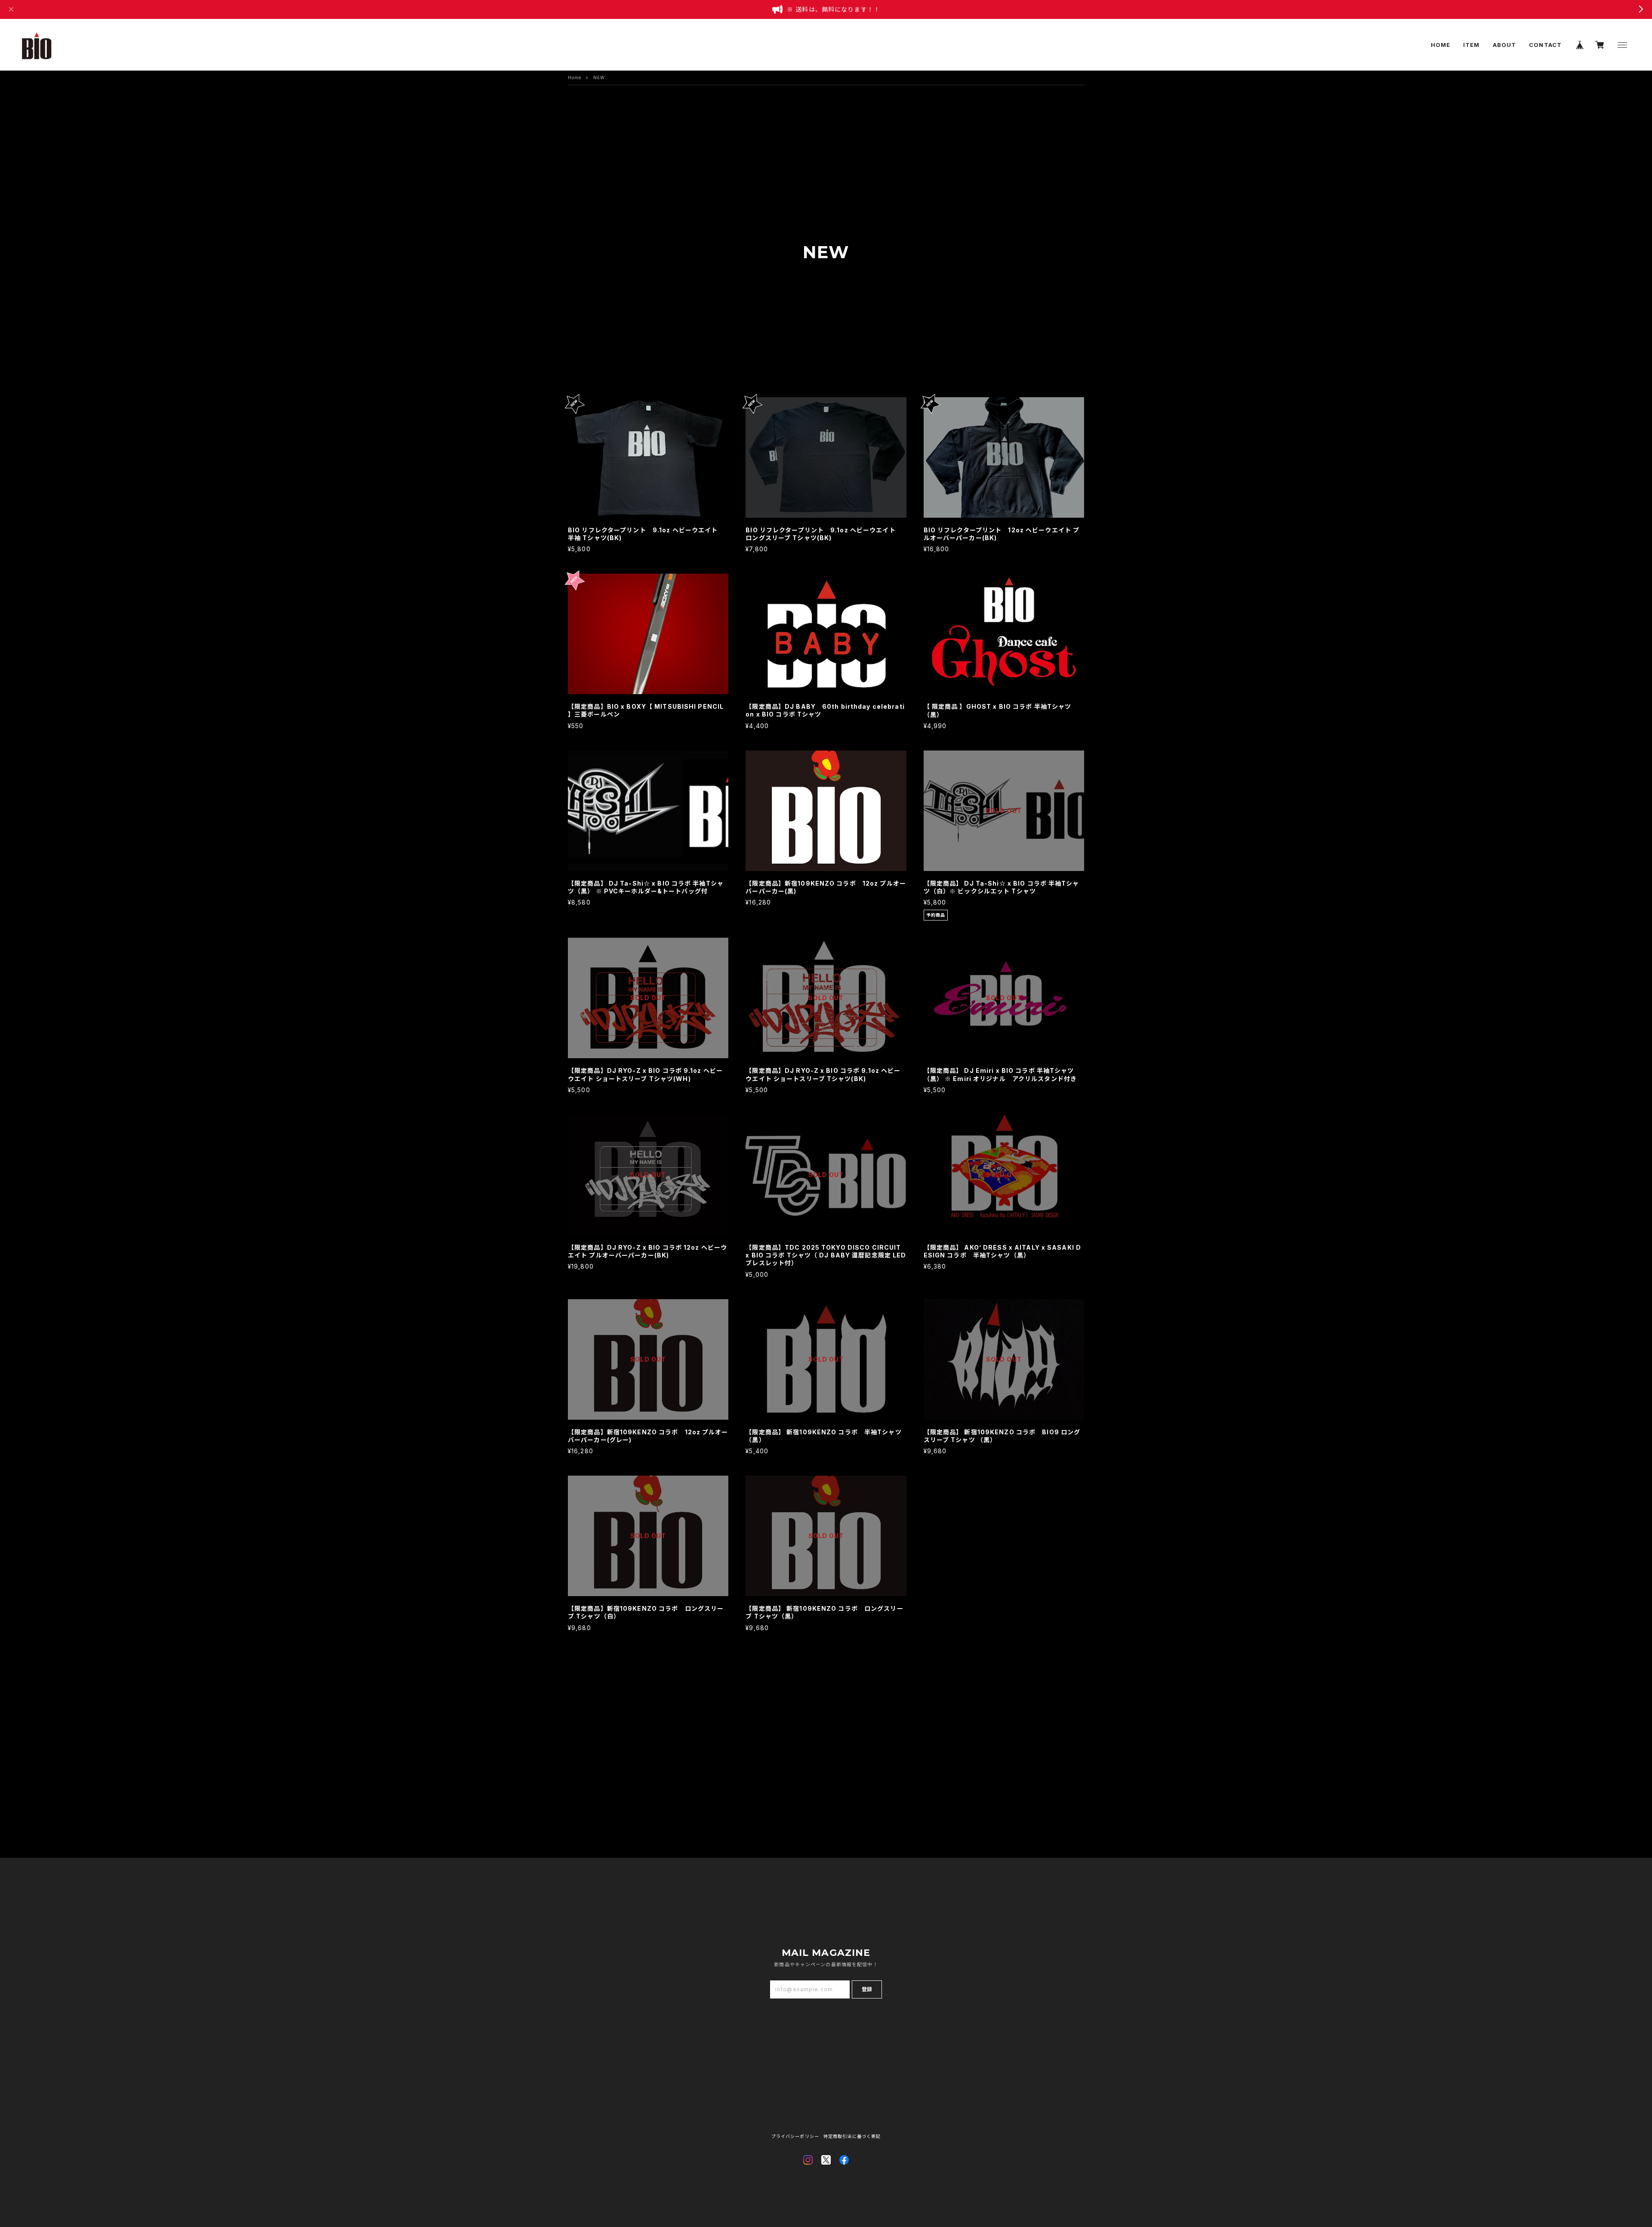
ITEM (1471, 45)
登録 (867, 1989)
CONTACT (1545, 45)
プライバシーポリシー (795, 2136)
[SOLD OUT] (1004, 867)
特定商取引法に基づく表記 (852, 2136)
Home (575, 77)
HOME (1441, 45)
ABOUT (1505, 45)
